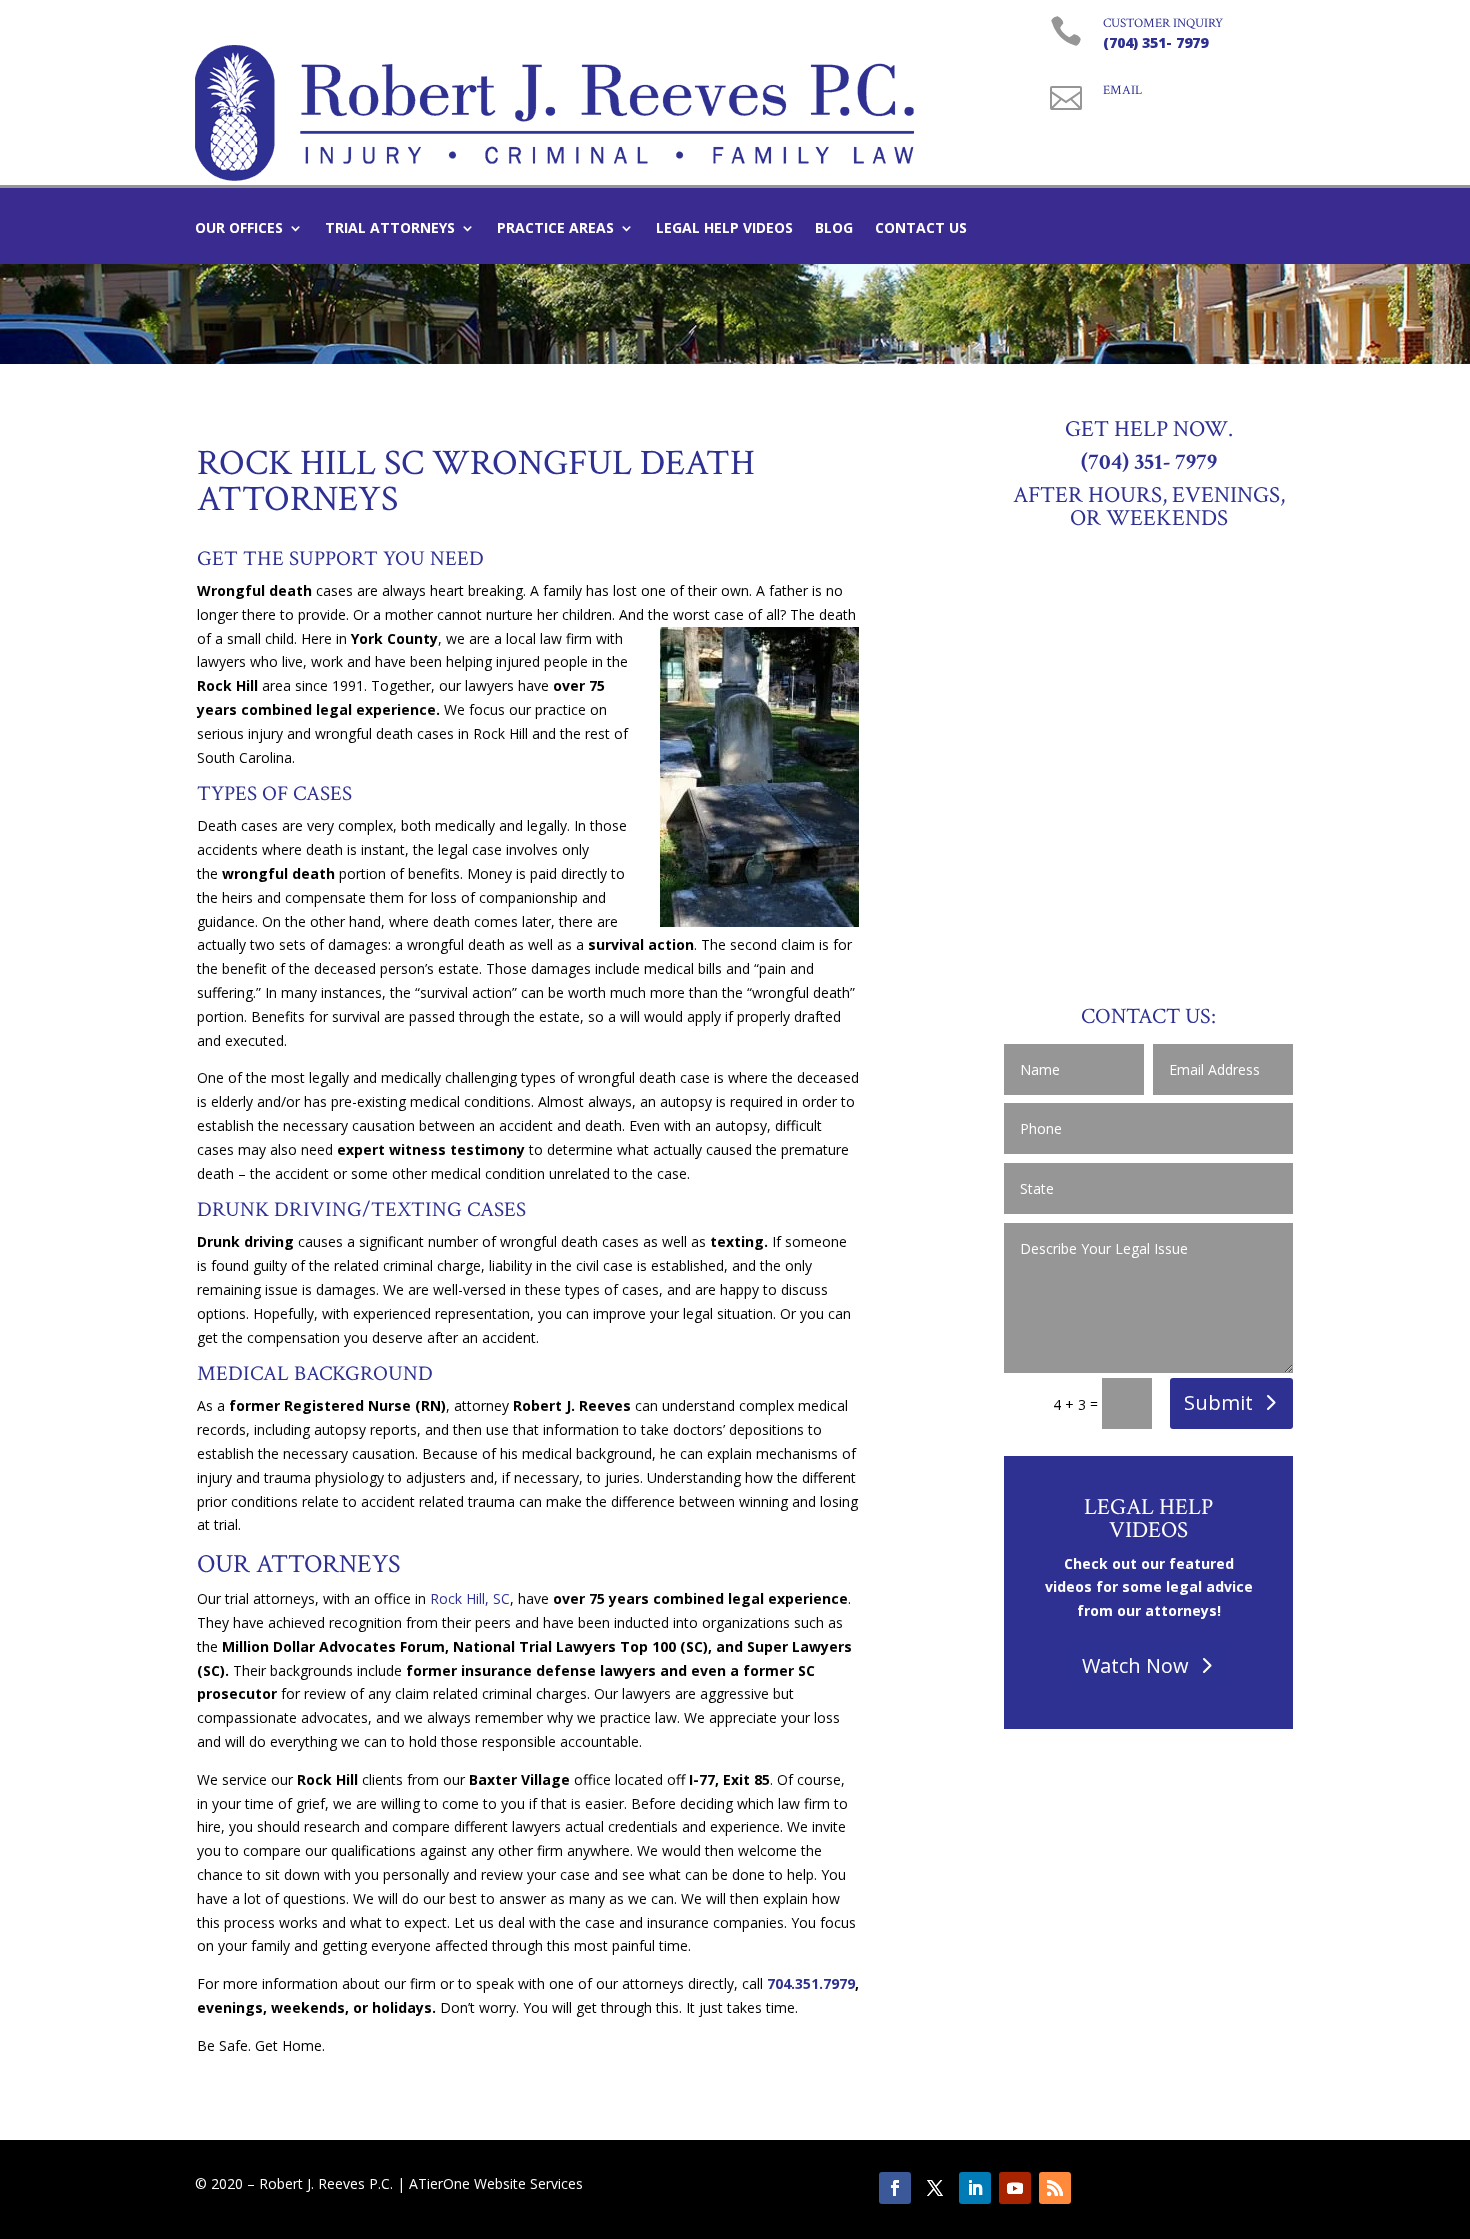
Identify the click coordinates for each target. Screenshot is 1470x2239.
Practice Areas (555, 229)
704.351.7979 (811, 1983)
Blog (834, 229)
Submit (1218, 1402)
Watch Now (1135, 1665)
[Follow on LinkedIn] (975, 2188)
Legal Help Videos (724, 229)
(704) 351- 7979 (1155, 42)
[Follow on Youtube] (1015, 2188)
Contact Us (921, 229)
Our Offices (239, 229)
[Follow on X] (935, 2188)
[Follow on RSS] (1055, 2188)
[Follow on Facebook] (895, 2188)
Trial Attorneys (390, 229)
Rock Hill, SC (470, 1598)
